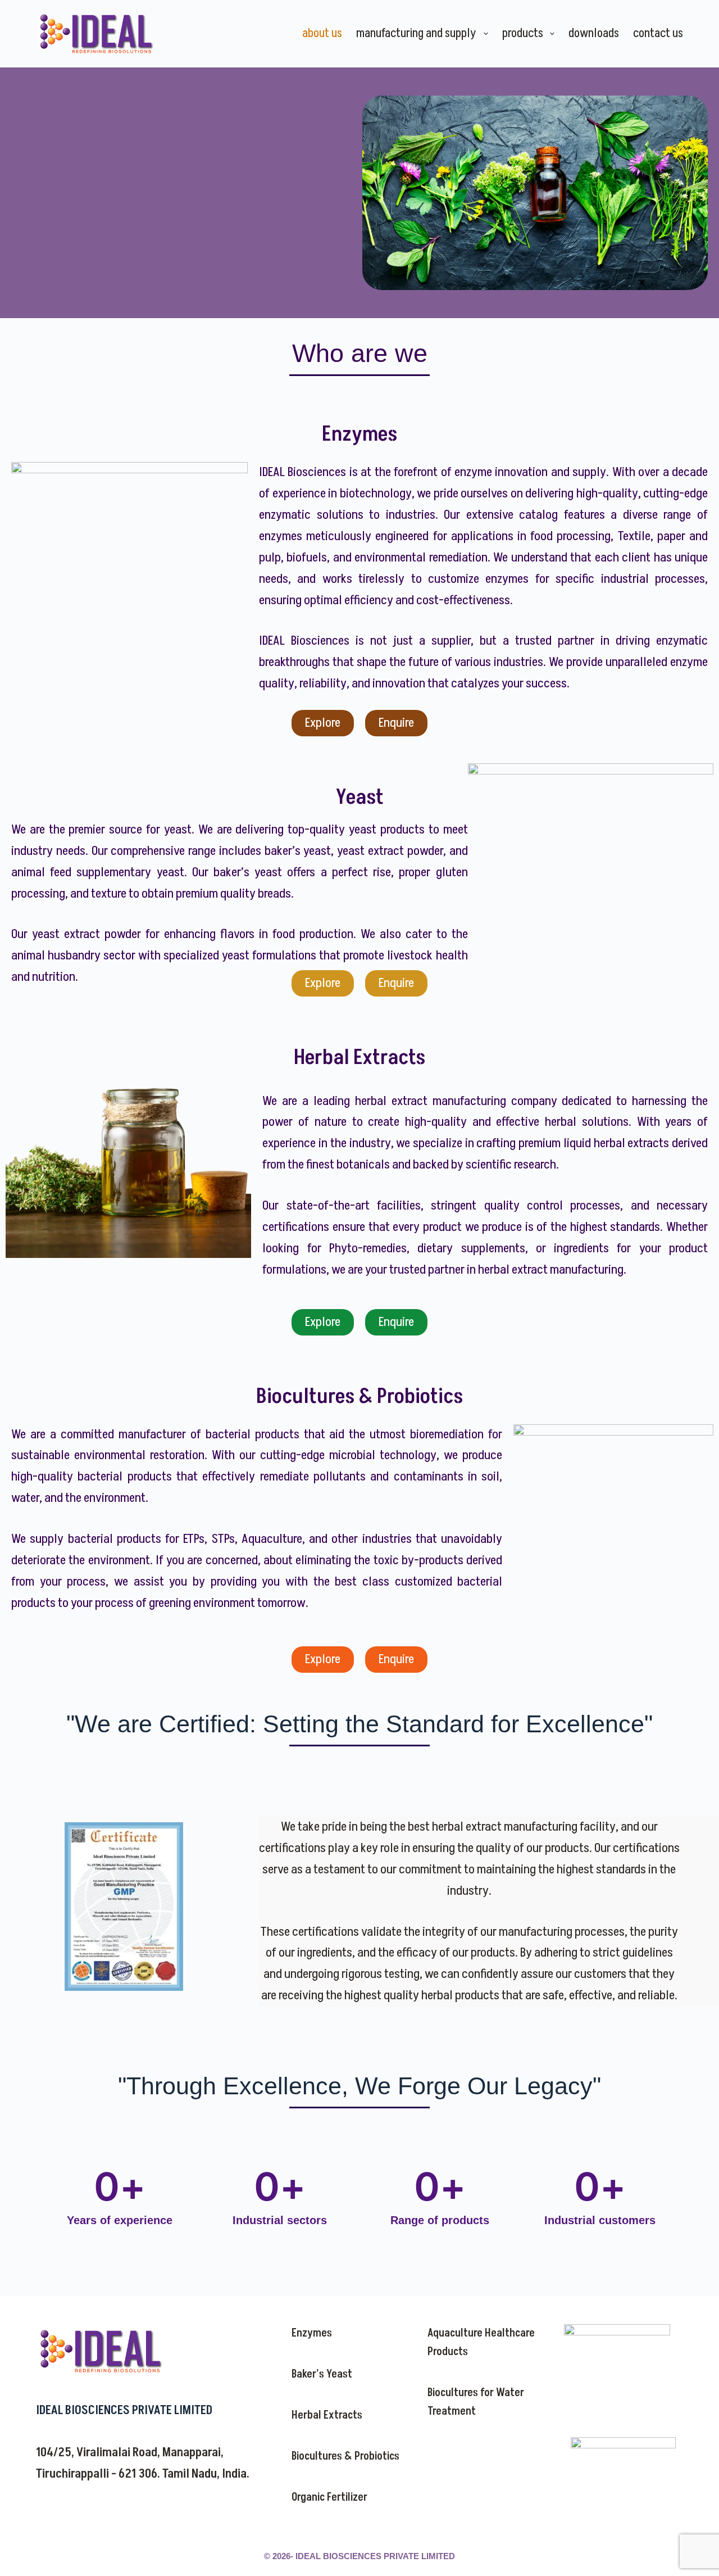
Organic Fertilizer (329, 2497)
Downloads (594, 33)
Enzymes (312, 2333)
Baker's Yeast (322, 2374)
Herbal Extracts (327, 2415)
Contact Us (658, 33)
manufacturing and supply (416, 33)
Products (523, 33)
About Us (322, 33)
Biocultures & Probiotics (345, 2456)
